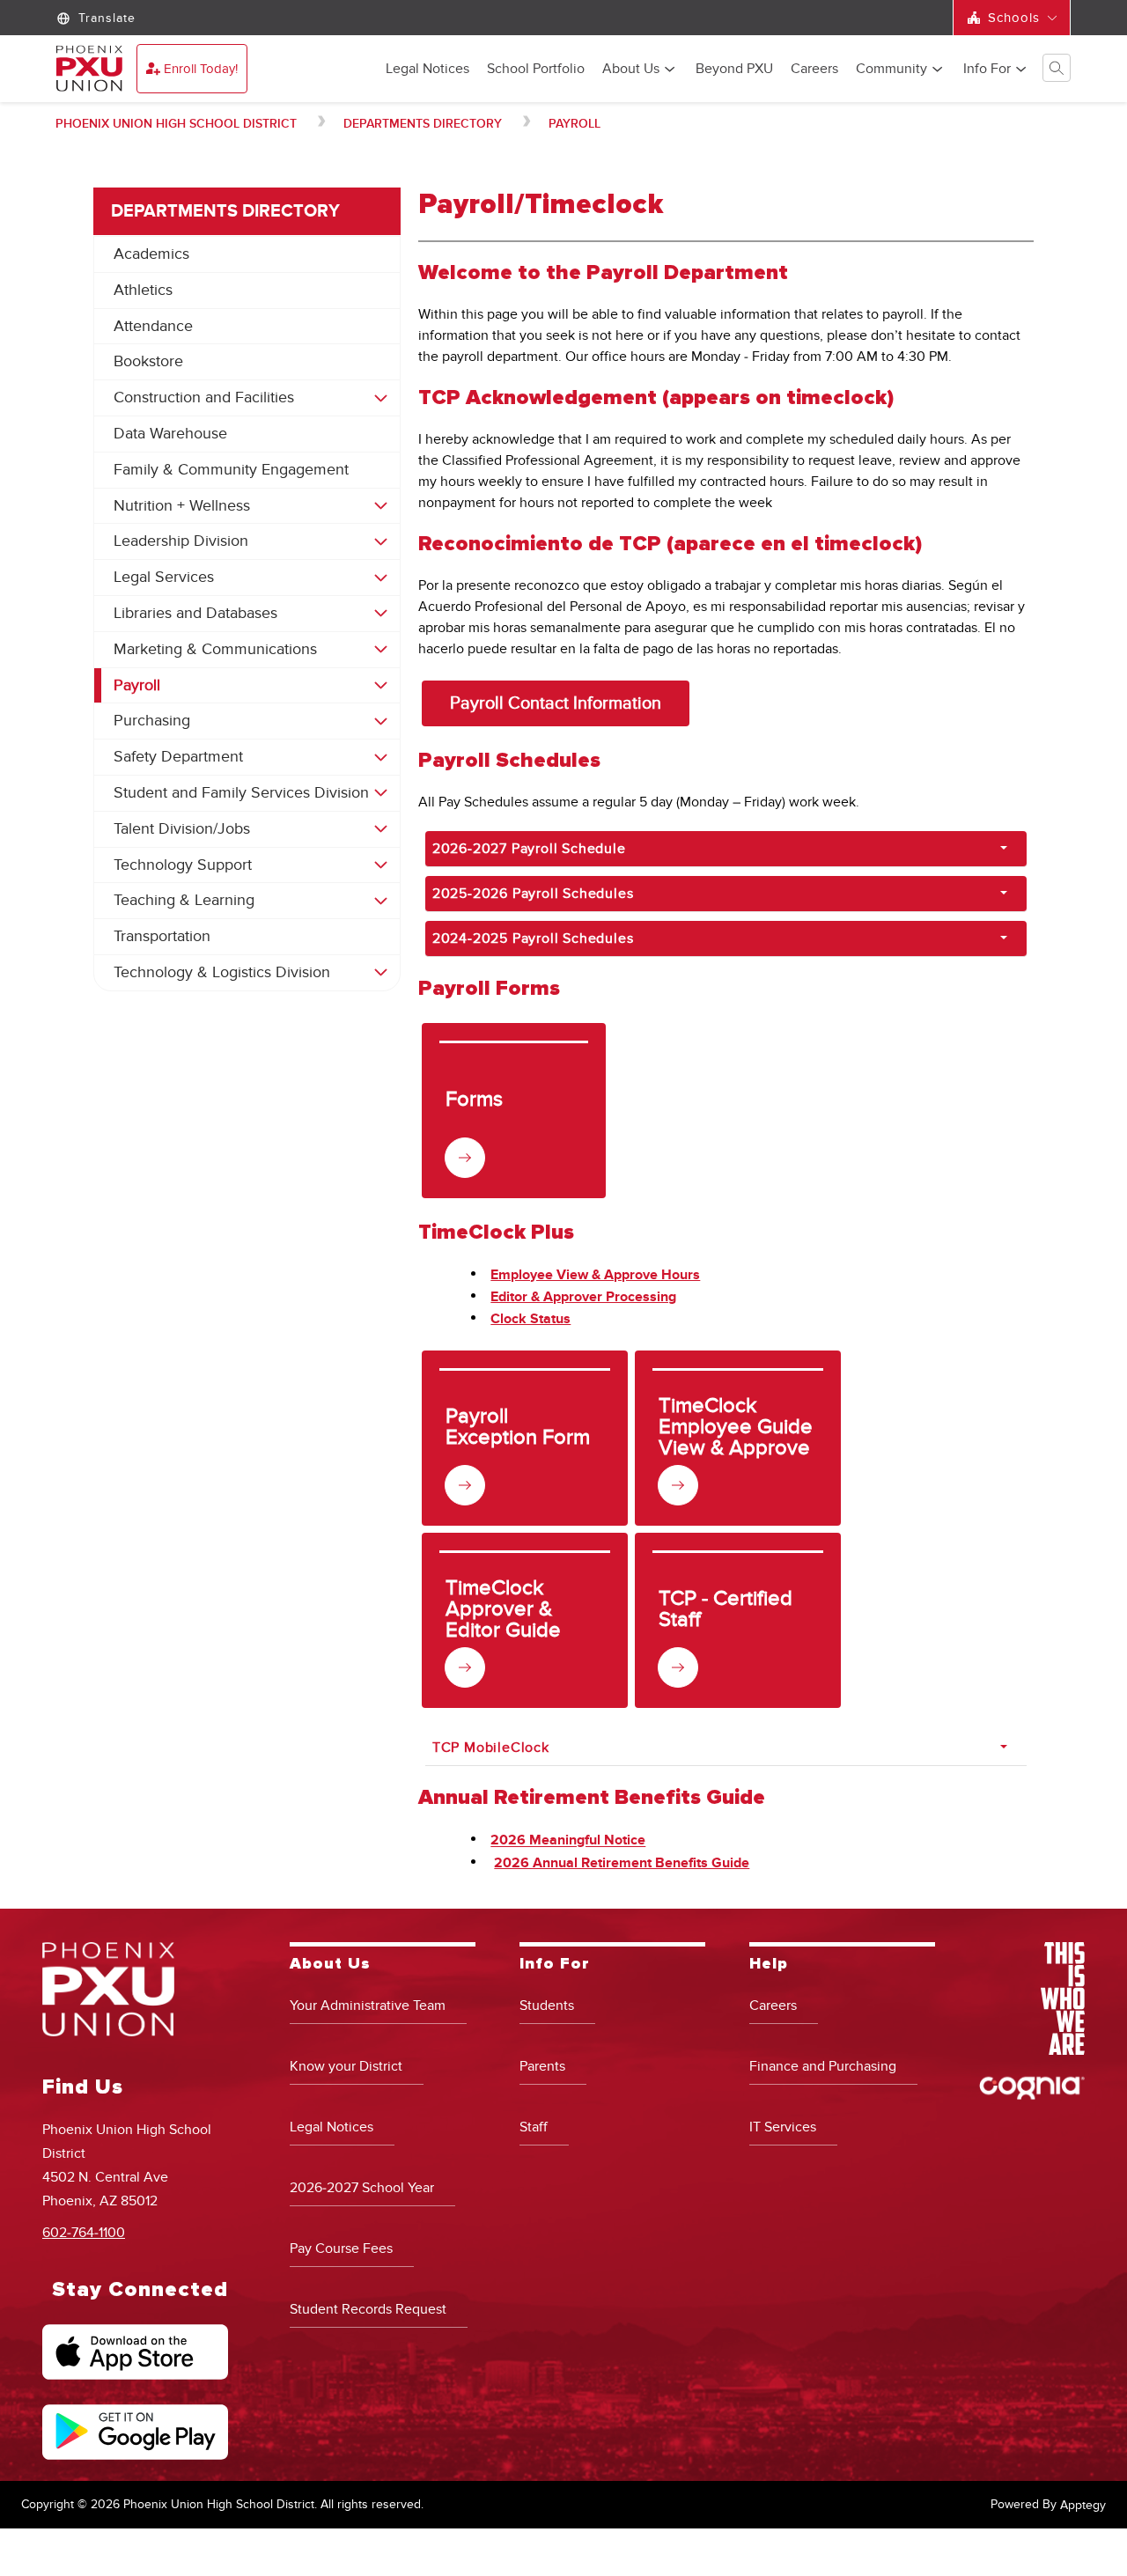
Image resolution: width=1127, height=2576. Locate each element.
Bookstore (148, 361)
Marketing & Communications (215, 649)
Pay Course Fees (341, 2248)
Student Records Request (368, 2309)
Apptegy (1083, 2505)
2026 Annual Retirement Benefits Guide (622, 1863)
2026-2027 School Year (362, 2188)
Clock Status (530, 1319)
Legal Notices (427, 70)
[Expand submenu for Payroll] (380, 686)
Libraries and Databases (195, 613)
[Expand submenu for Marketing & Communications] (380, 650)
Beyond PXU (734, 70)
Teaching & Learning (184, 900)
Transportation (162, 936)
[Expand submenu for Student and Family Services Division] (380, 793)
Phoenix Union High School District (176, 124)
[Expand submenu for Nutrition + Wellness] (380, 506)
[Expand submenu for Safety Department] (380, 757)
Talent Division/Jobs (182, 829)
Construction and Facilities (204, 397)
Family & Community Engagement (231, 470)
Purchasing (152, 721)
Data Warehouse (170, 434)
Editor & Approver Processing (583, 1297)
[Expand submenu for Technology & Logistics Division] (380, 973)
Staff (534, 2127)
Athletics (143, 290)
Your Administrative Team (368, 2006)
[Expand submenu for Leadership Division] (380, 541)
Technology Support (183, 865)
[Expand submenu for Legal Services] (380, 578)
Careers (814, 70)
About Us (631, 70)
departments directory (423, 124)
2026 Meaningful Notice (568, 1841)
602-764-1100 (84, 2233)
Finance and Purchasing (823, 2066)
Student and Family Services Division (241, 793)
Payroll (575, 124)
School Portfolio (536, 70)
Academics (151, 254)
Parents (542, 2066)
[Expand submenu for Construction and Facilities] (380, 398)
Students (547, 2006)
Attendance (153, 326)
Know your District (346, 2066)
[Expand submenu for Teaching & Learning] (380, 901)
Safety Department (178, 757)
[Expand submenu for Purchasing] (380, 721)
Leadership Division (181, 541)
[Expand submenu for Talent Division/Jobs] (380, 829)
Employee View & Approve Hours (595, 1275)
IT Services (783, 2127)
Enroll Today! (201, 69)
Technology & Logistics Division (222, 972)
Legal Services (164, 577)
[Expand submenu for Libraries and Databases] (380, 614)
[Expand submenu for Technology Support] (380, 865)
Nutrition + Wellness (182, 506)
